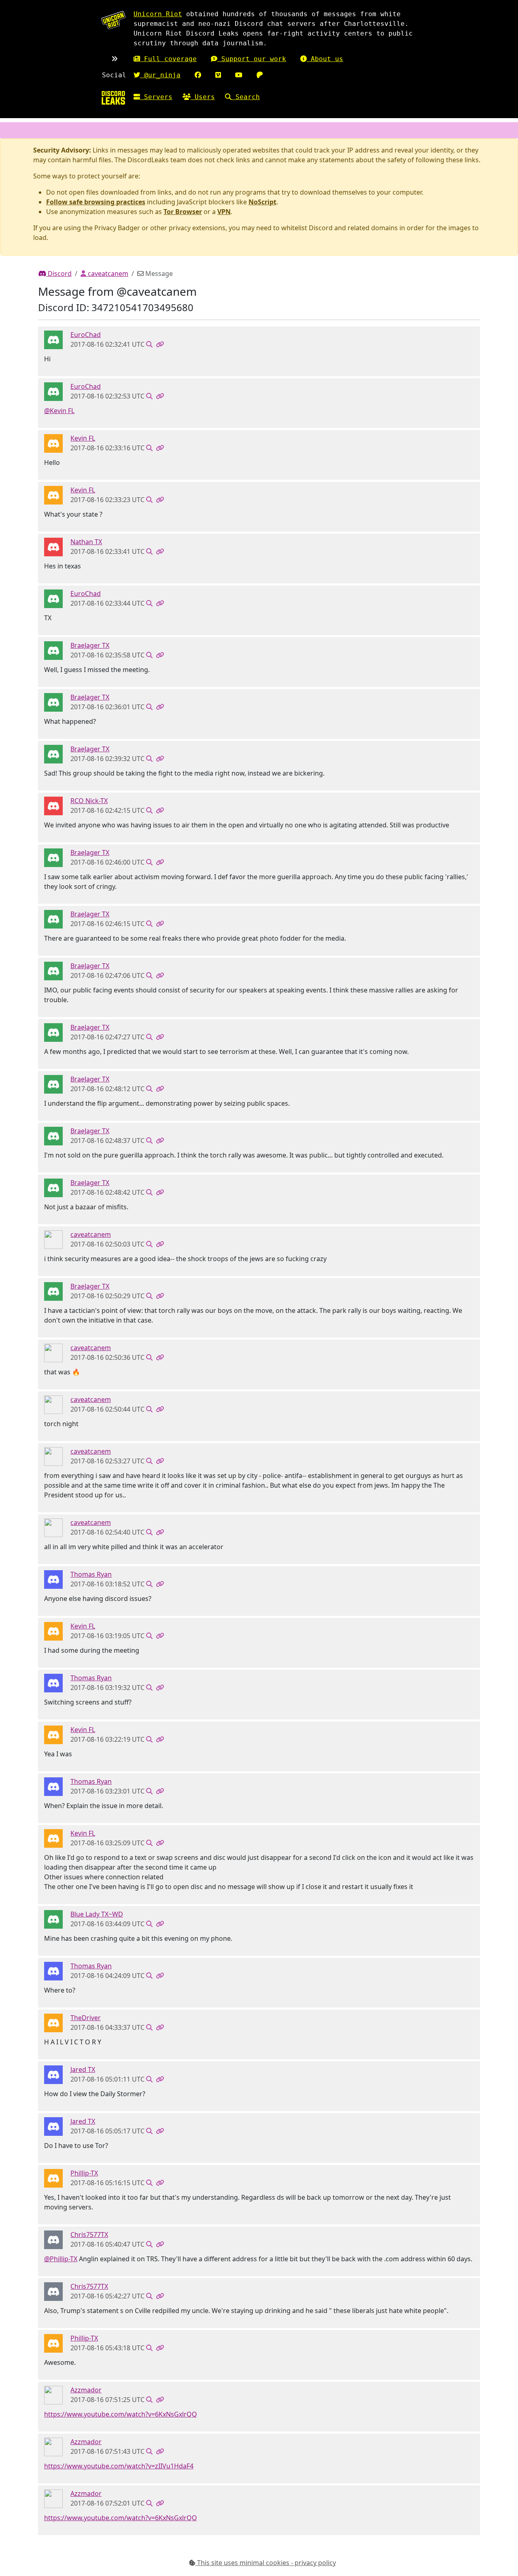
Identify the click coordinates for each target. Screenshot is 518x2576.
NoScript (262, 202)
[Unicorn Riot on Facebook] (198, 75)
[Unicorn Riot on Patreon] (260, 75)
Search (246, 97)
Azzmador (86, 2390)
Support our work (252, 59)
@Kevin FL (59, 411)
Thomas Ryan (91, 1574)
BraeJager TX (90, 645)
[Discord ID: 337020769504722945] (53, 1239)
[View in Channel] (149, 344)
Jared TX (83, 2069)
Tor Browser (183, 212)
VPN (224, 212)
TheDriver (86, 2018)
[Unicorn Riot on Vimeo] (218, 75)
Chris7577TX (89, 2235)
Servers (156, 97)
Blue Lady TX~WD (97, 1914)
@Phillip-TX (61, 2259)
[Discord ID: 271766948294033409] (53, 806)
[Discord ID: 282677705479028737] (53, 650)
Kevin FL (83, 438)
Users (203, 97)
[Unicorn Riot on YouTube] (239, 75)
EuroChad (86, 335)
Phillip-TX (84, 2173)
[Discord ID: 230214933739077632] (53, 2395)
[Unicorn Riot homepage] (113, 20)
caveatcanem (107, 274)
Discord (59, 274)
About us (325, 59)
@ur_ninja (160, 75)
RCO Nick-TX (89, 801)
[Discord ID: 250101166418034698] (53, 2023)
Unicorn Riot (158, 14)
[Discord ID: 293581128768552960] (53, 2074)
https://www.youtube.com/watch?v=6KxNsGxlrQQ (121, 2414)
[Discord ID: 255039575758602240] (53, 1579)
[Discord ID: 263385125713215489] (53, 547)
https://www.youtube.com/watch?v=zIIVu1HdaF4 (119, 2466)
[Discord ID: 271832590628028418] (53, 2178)
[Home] (113, 98)
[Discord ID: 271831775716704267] (53, 1919)
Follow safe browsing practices (96, 202)
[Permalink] (160, 344)
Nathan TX (86, 542)
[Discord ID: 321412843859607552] (53, 339)
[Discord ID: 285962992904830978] (53, 443)
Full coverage (168, 59)
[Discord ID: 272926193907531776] (53, 2239)
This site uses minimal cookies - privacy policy (266, 2563)
